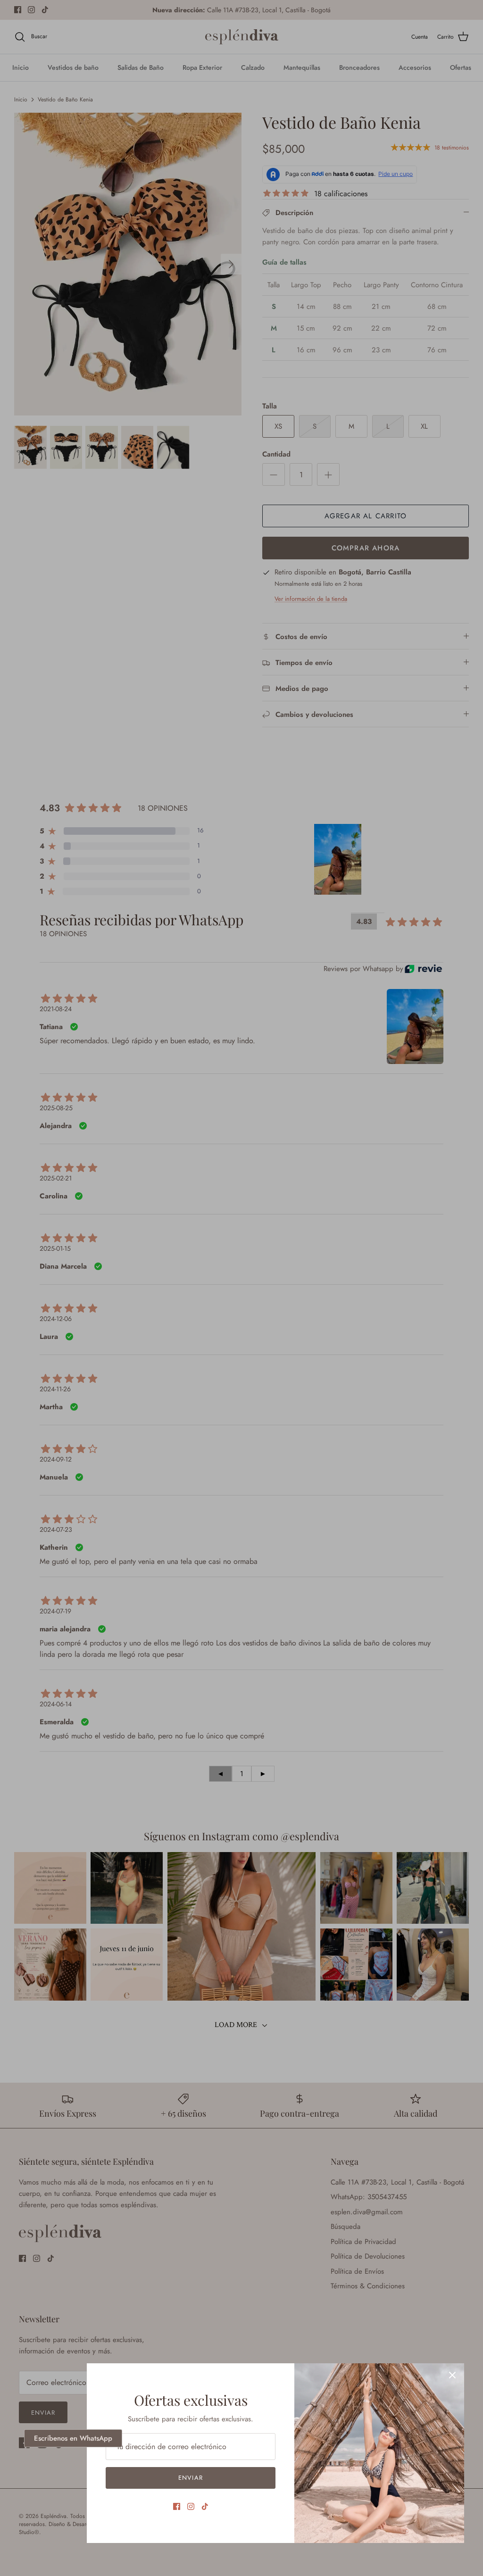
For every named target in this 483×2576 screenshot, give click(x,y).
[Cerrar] (452, 2375)
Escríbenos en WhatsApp (73, 2438)
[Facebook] (177, 2506)
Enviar (190, 2478)
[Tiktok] (205, 2506)
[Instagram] (191, 2506)
